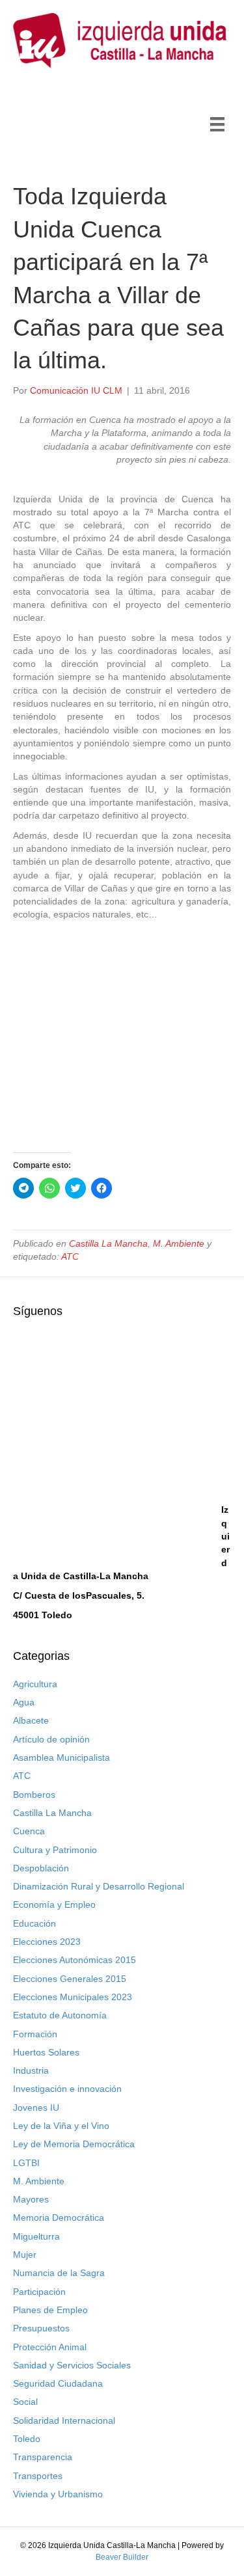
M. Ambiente (179, 1243)
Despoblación (41, 1868)
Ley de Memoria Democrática (74, 2144)
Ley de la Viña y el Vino (61, 2126)
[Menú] (217, 124)
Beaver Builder (122, 2557)
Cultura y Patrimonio (55, 1850)
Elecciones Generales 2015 (70, 1979)
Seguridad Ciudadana (58, 2383)
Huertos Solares (46, 2052)
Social (25, 2402)
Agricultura (35, 1684)
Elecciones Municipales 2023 (73, 1997)
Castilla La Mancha (108, 1243)
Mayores (31, 2199)
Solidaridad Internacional (64, 2420)
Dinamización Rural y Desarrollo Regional (99, 1886)
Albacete (31, 1720)
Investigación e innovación (67, 2089)
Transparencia (43, 2457)
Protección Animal (50, 2347)
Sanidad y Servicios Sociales (72, 2365)
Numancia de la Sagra (59, 2273)
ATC (70, 1256)
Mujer (25, 2255)
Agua (24, 1702)
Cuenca (29, 1831)
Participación (39, 2292)
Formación (35, 2034)
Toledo (27, 2439)
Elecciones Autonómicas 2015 (75, 1960)
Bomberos (34, 1795)
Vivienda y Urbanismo (58, 2494)
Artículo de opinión (51, 1739)
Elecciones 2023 (47, 1942)
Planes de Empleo (50, 2310)
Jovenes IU (36, 2108)
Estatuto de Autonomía (60, 2015)
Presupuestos (41, 2328)
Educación (34, 1923)
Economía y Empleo (54, 1905)
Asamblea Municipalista (61, 1757)
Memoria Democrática (59, 2217)
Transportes (38, 2476)
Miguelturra (36, 2236)
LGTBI (26, 2163)
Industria (31, 2070)
